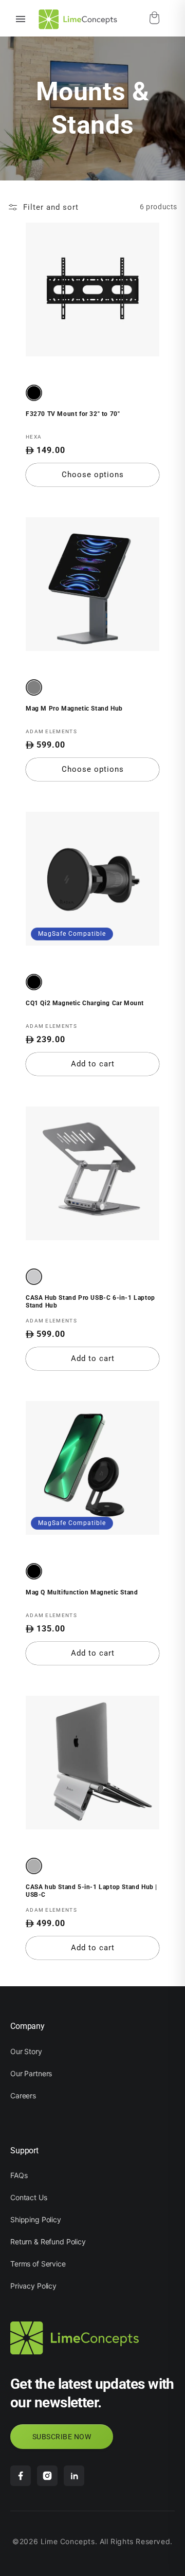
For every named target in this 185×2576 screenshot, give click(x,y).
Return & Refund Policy (48, 2242)
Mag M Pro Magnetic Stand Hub (74, 709)
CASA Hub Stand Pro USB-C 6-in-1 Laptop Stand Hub (90, 1302)
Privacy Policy (33, 2286)
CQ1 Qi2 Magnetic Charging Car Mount (85, 1003)
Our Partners (31, 2073)
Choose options (93, 475)
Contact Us (29, 2197)
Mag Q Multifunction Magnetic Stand (82, 1592)
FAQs (19, 2175)
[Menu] (21, 19)
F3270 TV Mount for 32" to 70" (73, 414)
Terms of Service (38, 2264)
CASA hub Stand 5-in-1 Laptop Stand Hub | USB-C (91, 1891)
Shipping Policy (36, 2219)
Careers (23, 2096)
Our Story (26, 2051)
